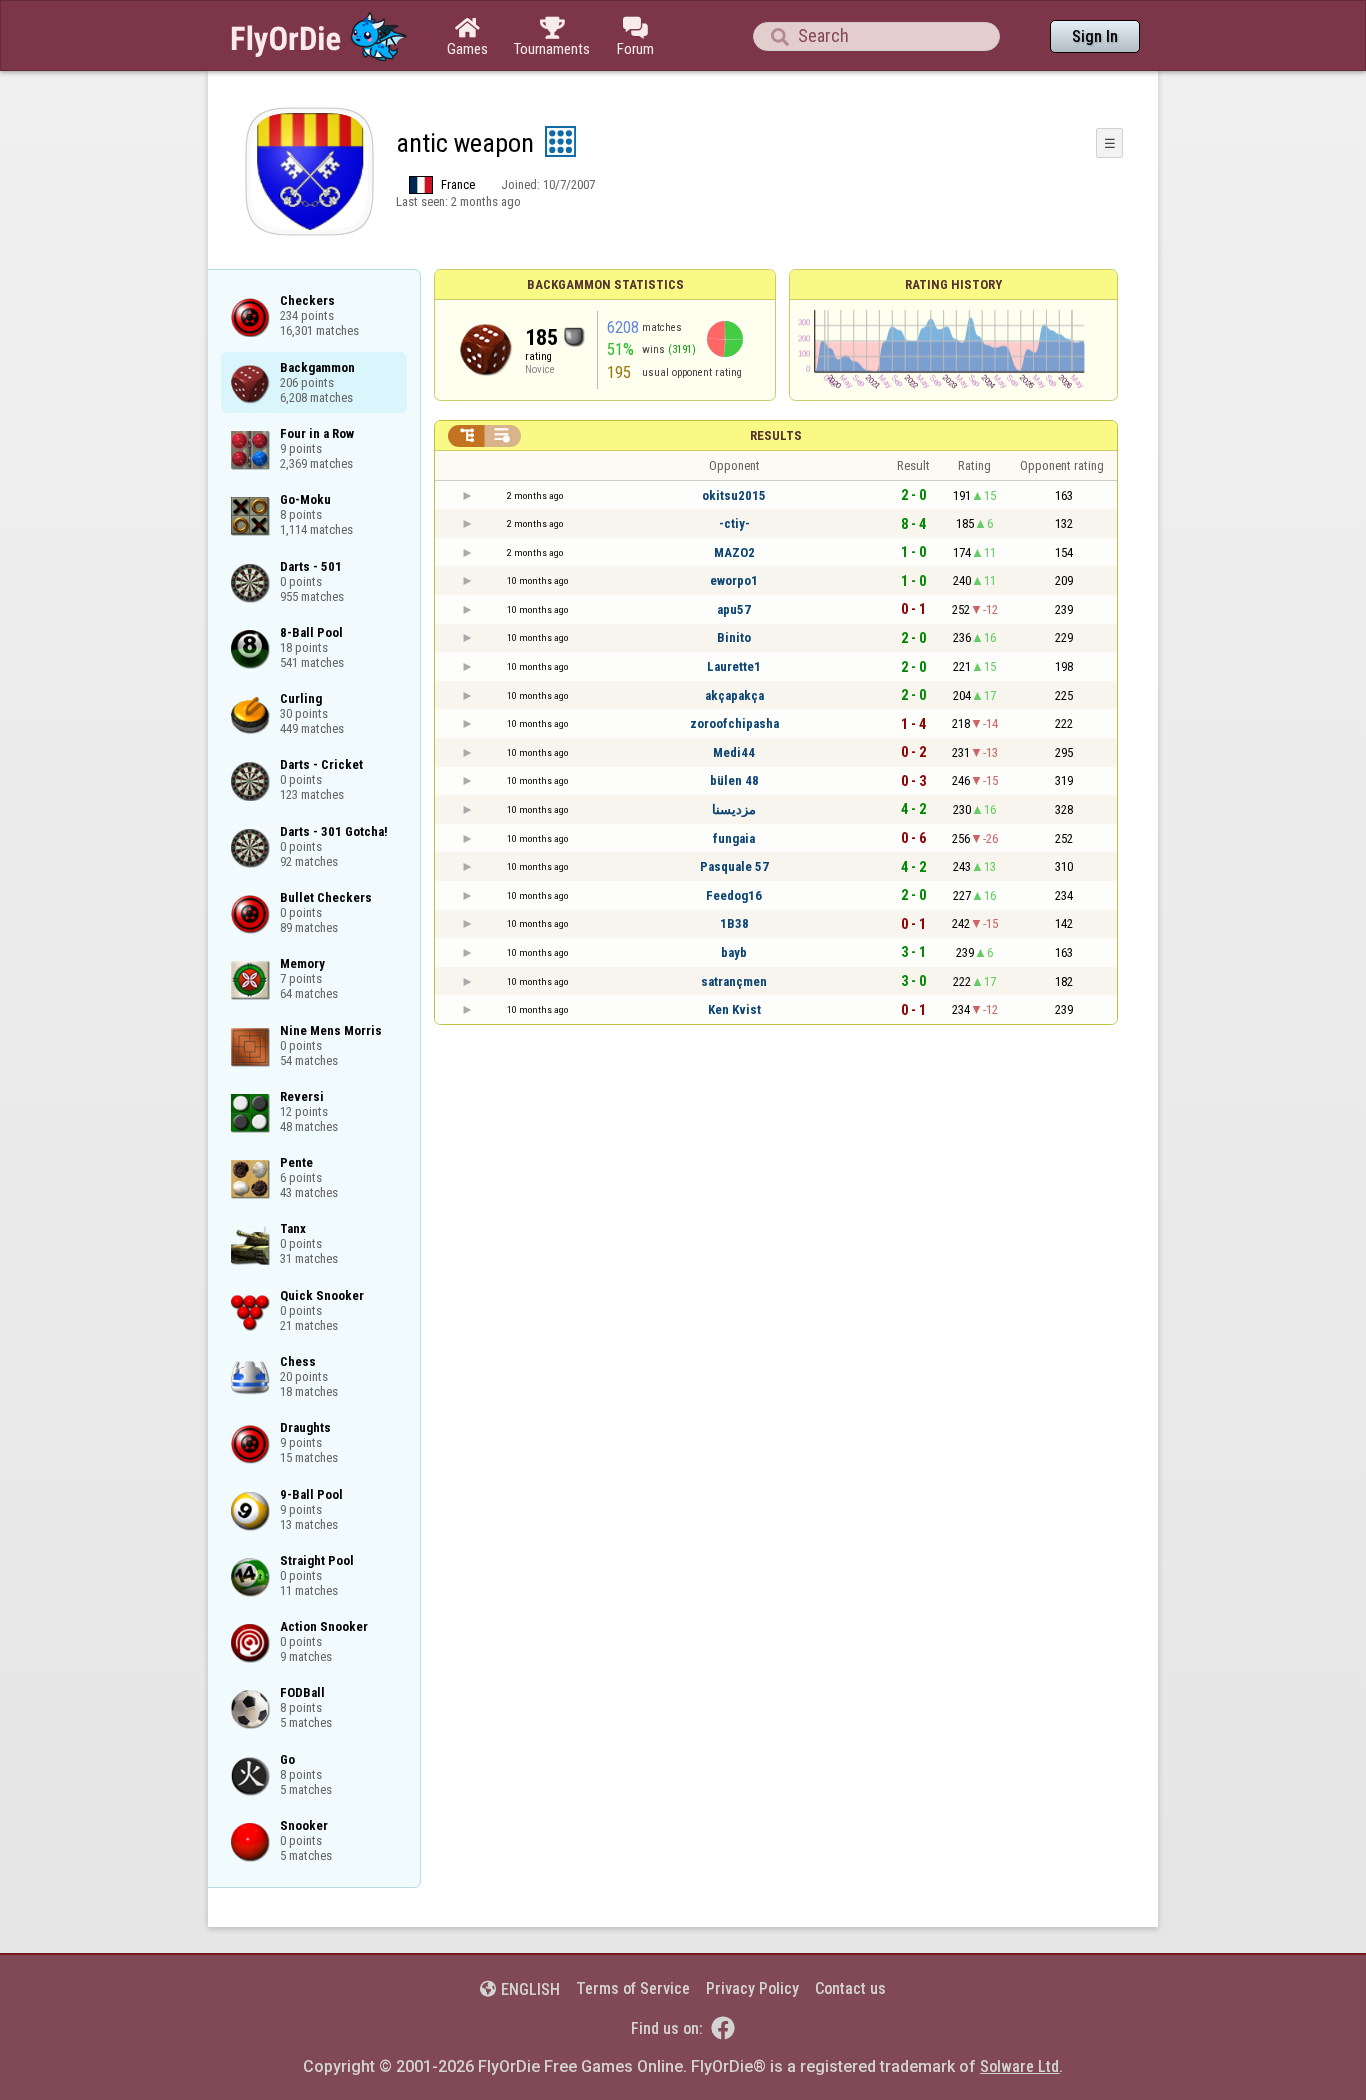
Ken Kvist (734, 1009)
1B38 (734, 923)
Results (776, 435)
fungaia (734, 838)
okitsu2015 (734, 495)
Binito (734, 637)
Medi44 (734, 752)
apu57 (734, 609)
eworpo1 (734, 580)
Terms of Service (633, 1988)
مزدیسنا (734, 809)
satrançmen (734, 981)
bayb (734, 952)
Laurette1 (734, 666)
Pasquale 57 (734, 866)
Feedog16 (734, 895)
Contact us (850, 1988)
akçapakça (734, 695)
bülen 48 (734, 780)
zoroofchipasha (734, 723)
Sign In (1095, 36)
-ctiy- (734, 523)
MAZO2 (734, 552)
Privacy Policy (752, 1988)
